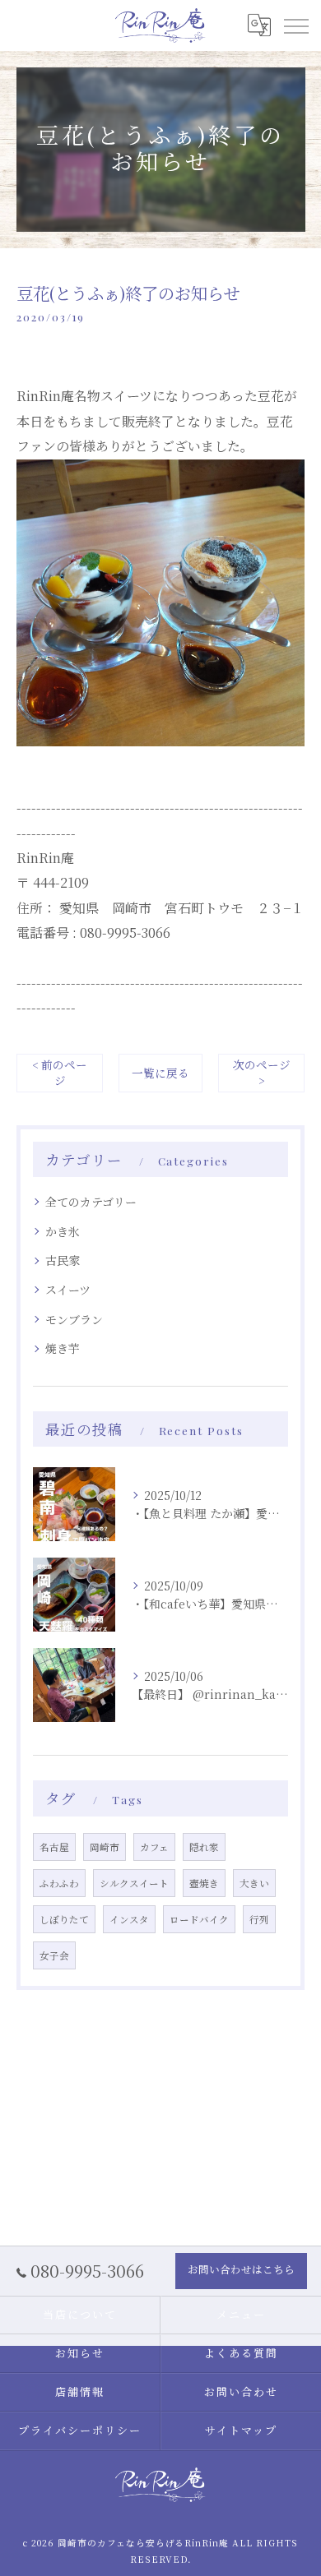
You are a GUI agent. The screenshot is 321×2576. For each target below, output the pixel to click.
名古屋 (54, 1847)
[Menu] (295, 25)
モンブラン (74, 1319)
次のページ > (262, 1072)
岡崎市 (105, 1847)
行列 (259, 1919)
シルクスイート (134, 1883)
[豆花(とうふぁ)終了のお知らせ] (160, 471)
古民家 (63, 1260)
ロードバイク (199, 1919)
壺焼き (204, 1883)
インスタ (129, 1919)
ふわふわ (59, 1883)
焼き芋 (63, 1348)
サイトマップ (241, 2430)
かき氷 (63, 1231)
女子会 (54, 1955)
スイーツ (68, 1290)
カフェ (154, 1847)
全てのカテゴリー (91, 1202)
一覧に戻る (160, 1073)
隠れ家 (204, 1847)
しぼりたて (64, 1919)
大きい (254, 1883)
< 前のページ (60, 1072)
